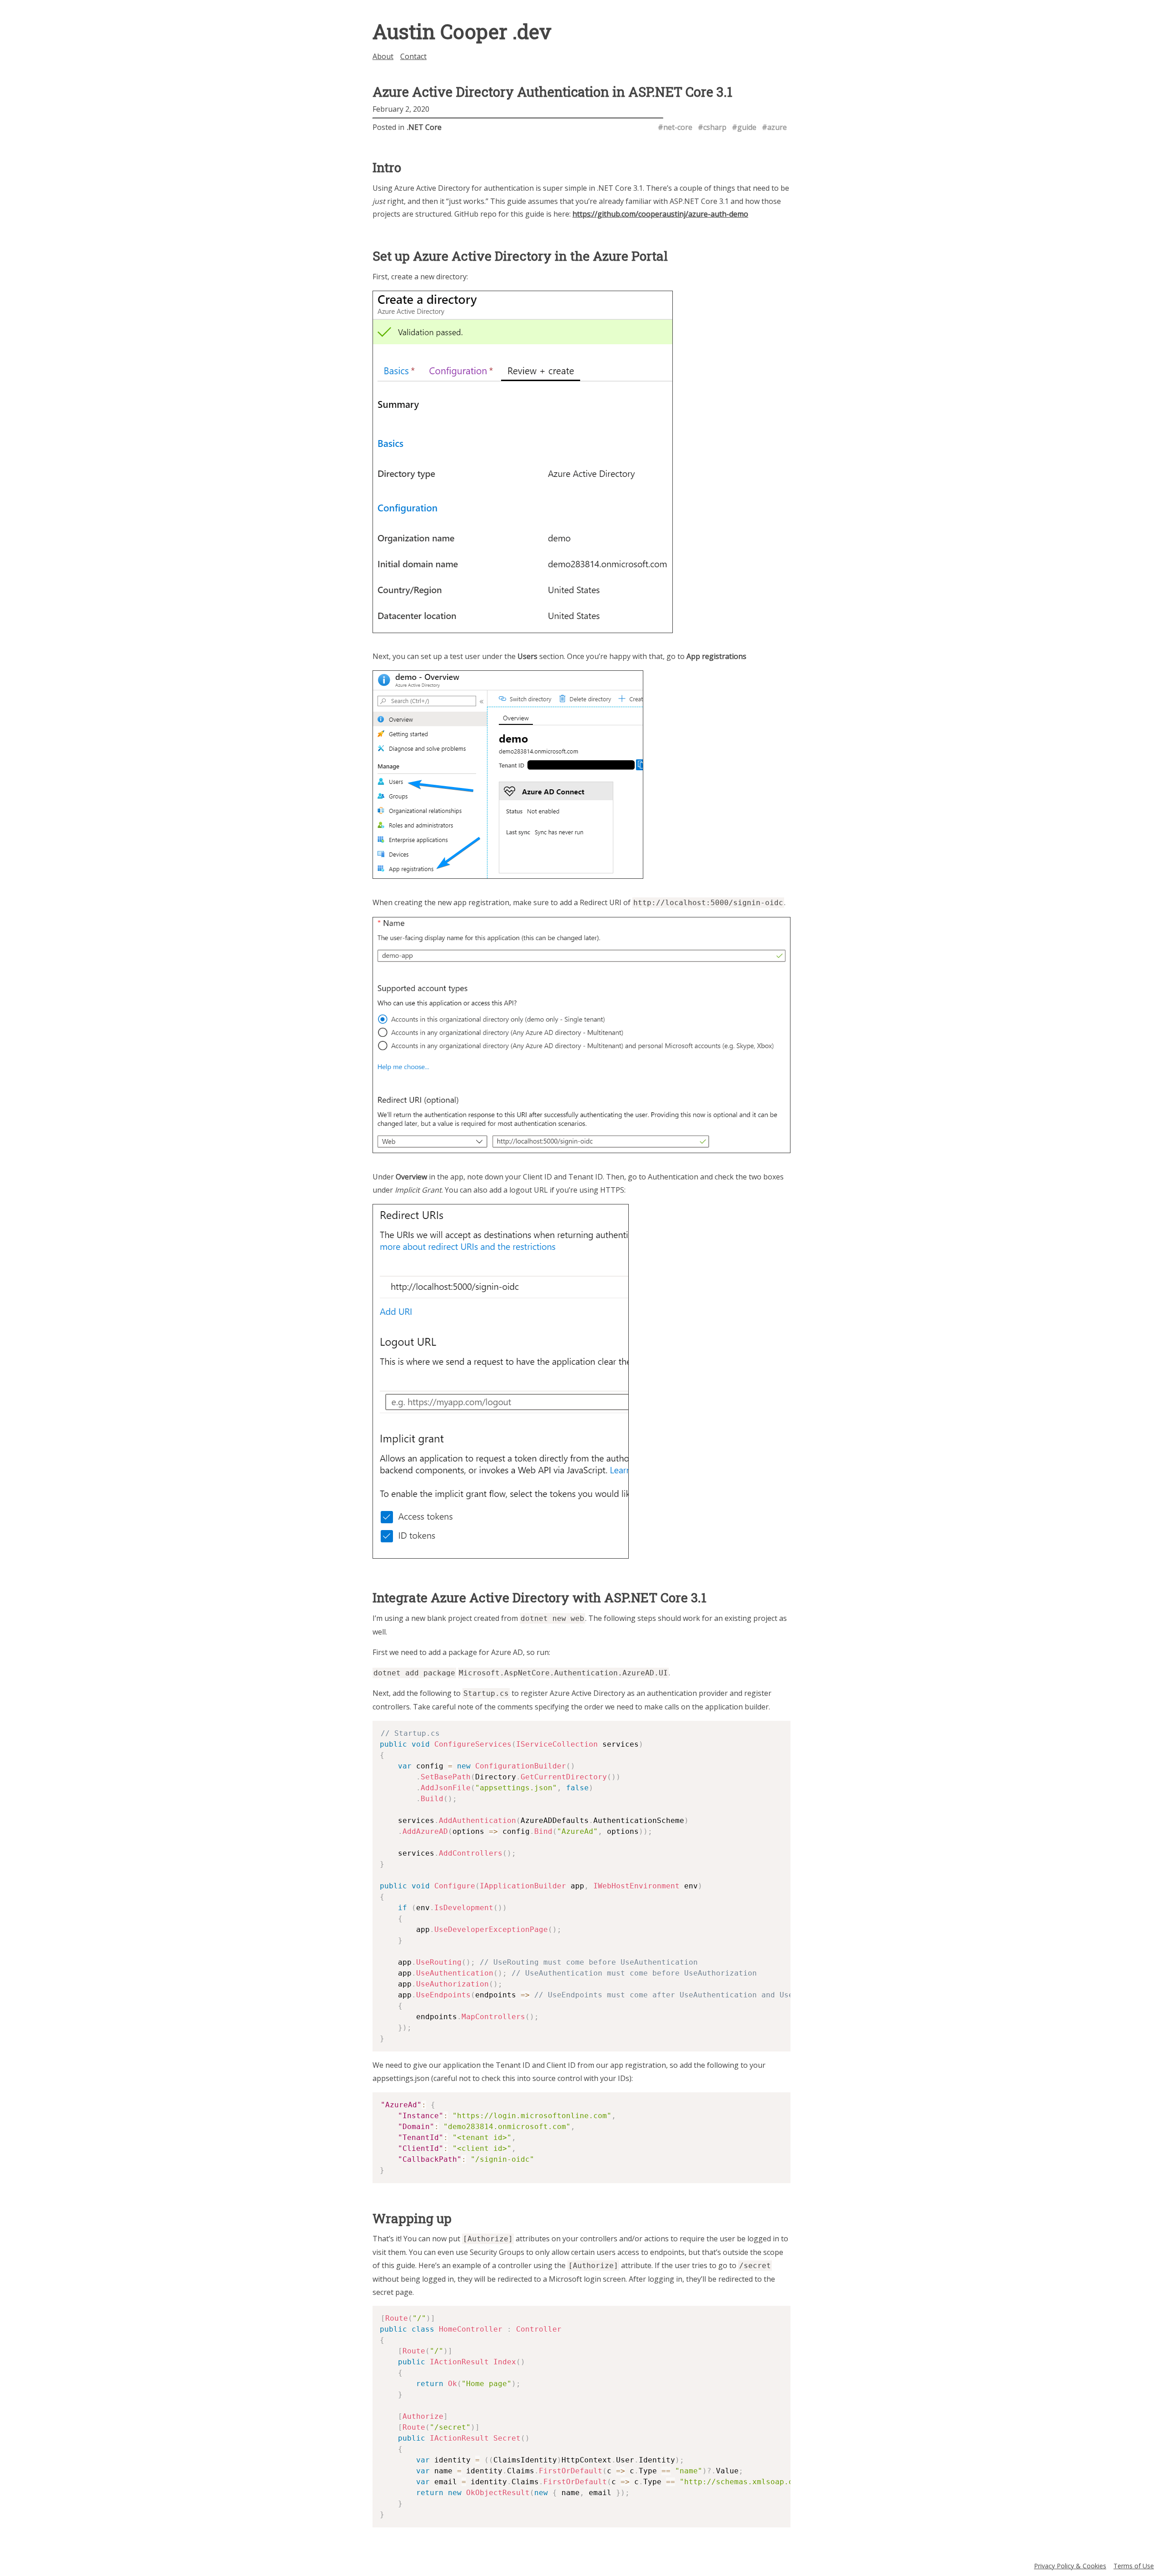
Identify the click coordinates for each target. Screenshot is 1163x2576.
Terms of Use (1134, 2566)
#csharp (712, 127)
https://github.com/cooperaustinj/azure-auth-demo (660, 214)
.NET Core (424, 127)
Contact (413, 56)
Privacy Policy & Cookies (1070, 2566)
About (383, 56)
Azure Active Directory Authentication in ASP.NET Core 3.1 (552, 92)
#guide (744, 127)
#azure (774, 127)
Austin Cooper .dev (462, 31)
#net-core (675, 127)
